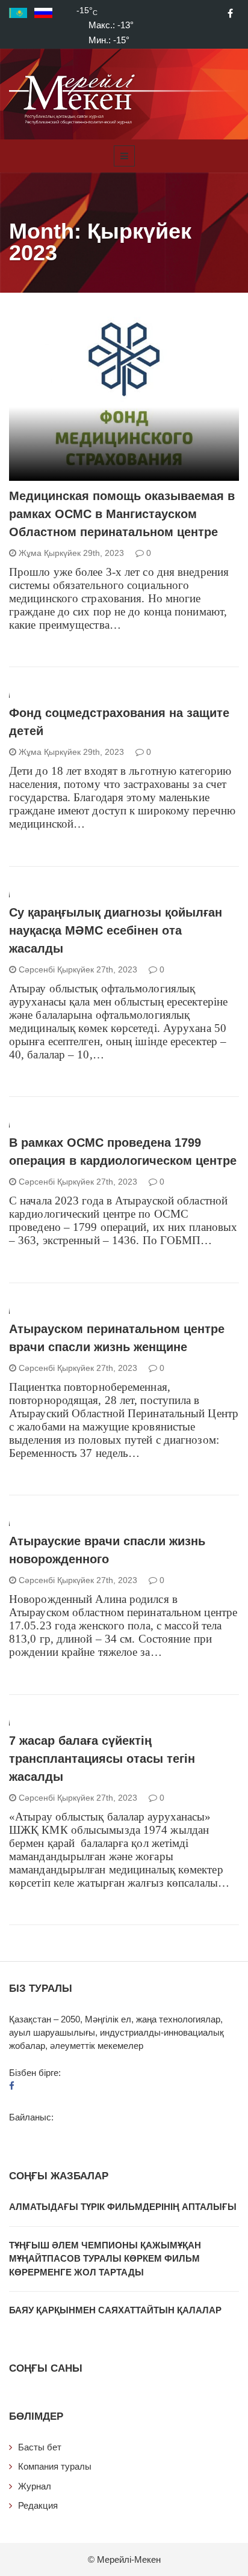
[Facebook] (230, 13)
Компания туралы (55, 2466)
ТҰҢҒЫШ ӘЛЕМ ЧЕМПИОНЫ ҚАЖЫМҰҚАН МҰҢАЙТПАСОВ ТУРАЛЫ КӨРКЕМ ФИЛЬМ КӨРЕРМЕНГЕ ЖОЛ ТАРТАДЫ (105, 2259)
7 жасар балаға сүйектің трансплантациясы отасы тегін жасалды (102, 1759)
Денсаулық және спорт (74, 474)
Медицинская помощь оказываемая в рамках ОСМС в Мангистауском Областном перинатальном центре (122, 514)
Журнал (35, 2486)
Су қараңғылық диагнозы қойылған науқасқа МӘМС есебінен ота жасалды (116, 930)
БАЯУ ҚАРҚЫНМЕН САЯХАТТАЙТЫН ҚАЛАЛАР (115, 2310)
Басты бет (40, 2447)
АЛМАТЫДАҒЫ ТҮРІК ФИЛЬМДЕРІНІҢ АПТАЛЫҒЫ (123, 2207)
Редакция (38, 2505)
